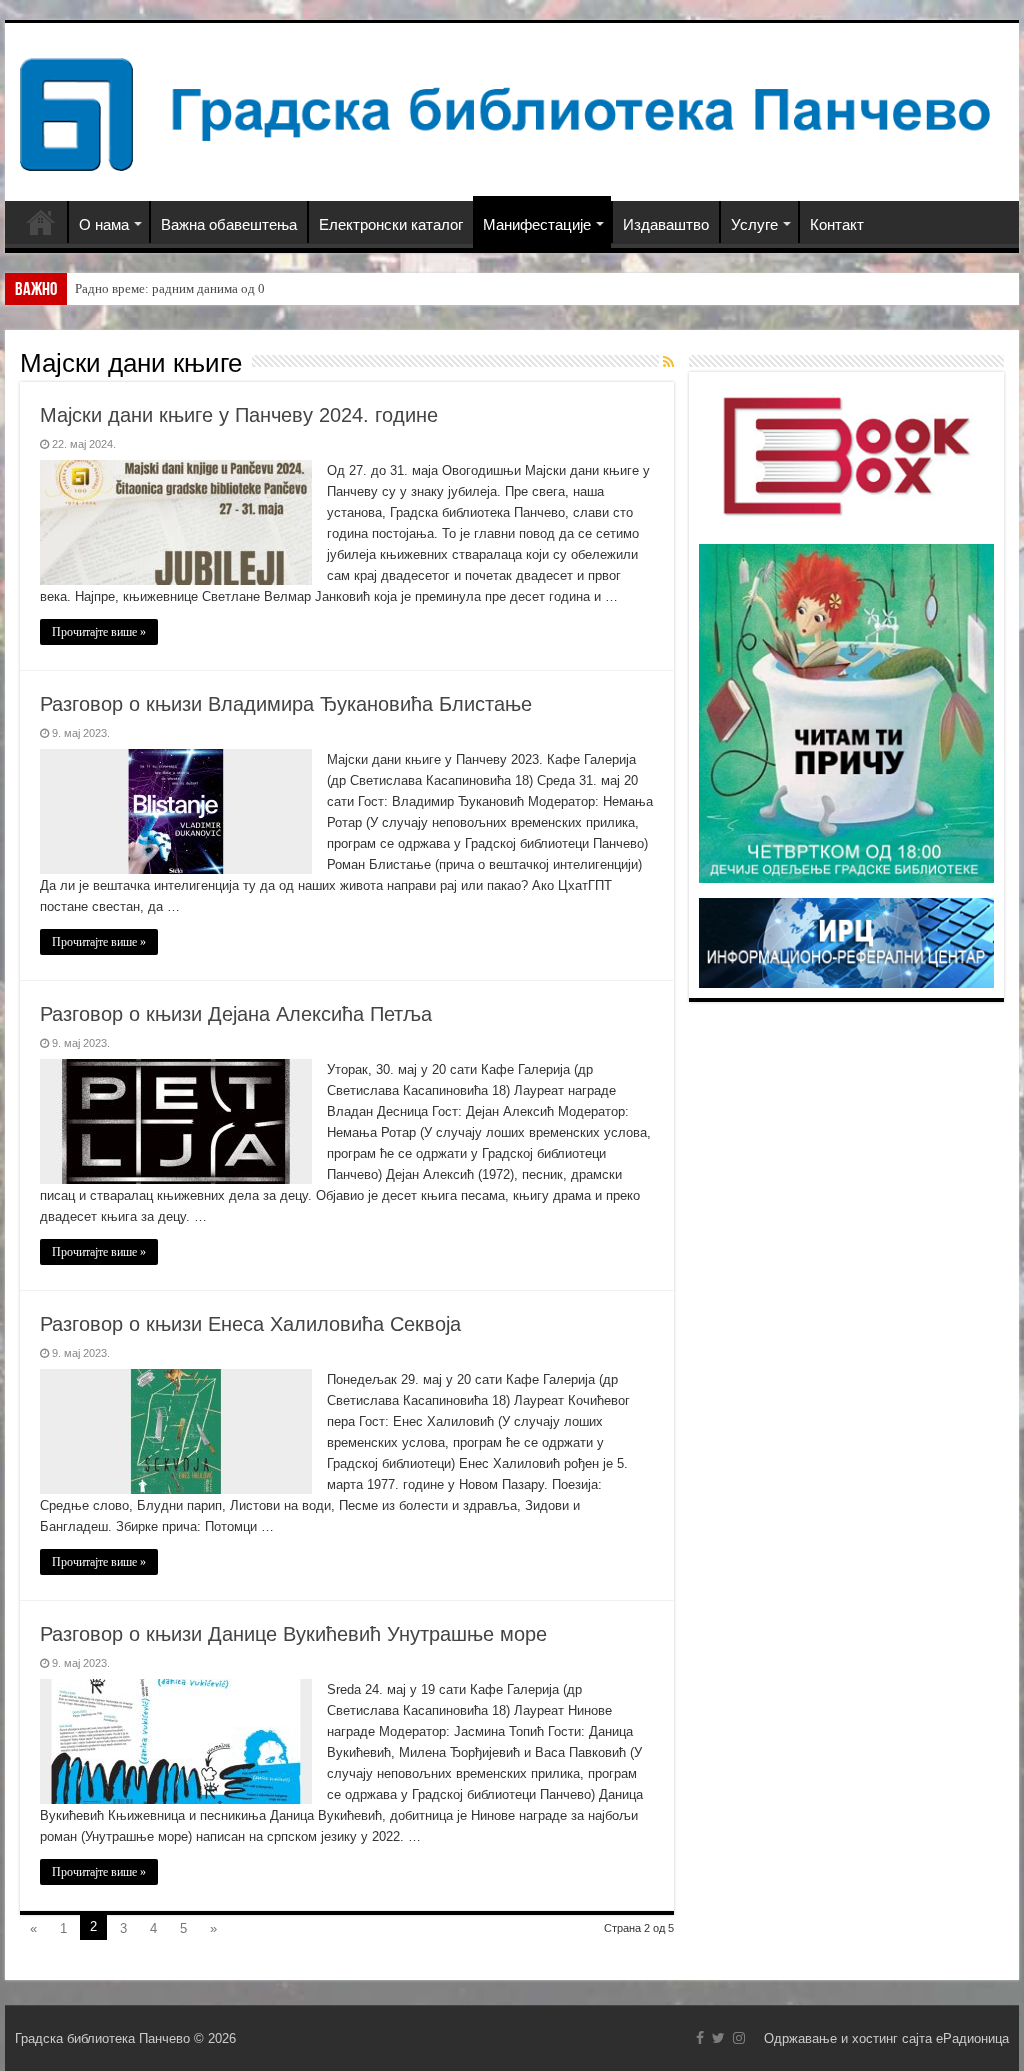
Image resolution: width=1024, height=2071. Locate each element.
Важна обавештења (229, 224)
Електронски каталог (391, 224)
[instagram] (739, 2038)
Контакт (837, 224)
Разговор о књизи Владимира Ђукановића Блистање (286, 704)
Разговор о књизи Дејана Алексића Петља (236, 1014)
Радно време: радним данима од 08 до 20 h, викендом (225, 288)
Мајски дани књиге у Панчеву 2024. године (239, 415)
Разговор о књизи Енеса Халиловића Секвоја (250, 1324)
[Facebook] (700, 2038)
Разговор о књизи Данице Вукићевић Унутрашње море (293, 1634)
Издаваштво (666, 224)
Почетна (41, 222)
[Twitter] (718, 2038)
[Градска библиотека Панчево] (512, 111)
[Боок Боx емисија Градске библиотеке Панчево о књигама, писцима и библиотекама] (846, 454)
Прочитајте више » (99, 632)
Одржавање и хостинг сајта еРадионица (886, 2038)
